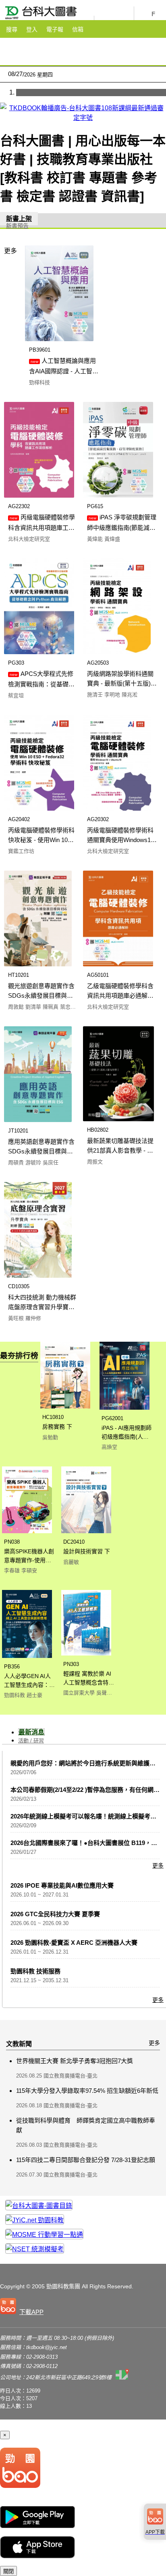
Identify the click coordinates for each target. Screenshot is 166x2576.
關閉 (8, 2571)
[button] (23, 2308)
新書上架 (19, 219)
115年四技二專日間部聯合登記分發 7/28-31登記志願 (86, 2160)
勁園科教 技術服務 (35, 1971)
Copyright (12, 2286)
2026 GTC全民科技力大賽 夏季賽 (55, 1914)
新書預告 (17, 226)
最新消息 (31, 1732)
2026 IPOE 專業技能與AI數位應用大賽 (62, 1885)
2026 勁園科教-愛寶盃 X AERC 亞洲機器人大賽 (74, 1943)
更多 (10, 251)
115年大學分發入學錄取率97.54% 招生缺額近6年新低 (87, 2091)
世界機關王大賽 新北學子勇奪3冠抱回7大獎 (75, 2061)
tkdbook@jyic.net (47, 2347)
